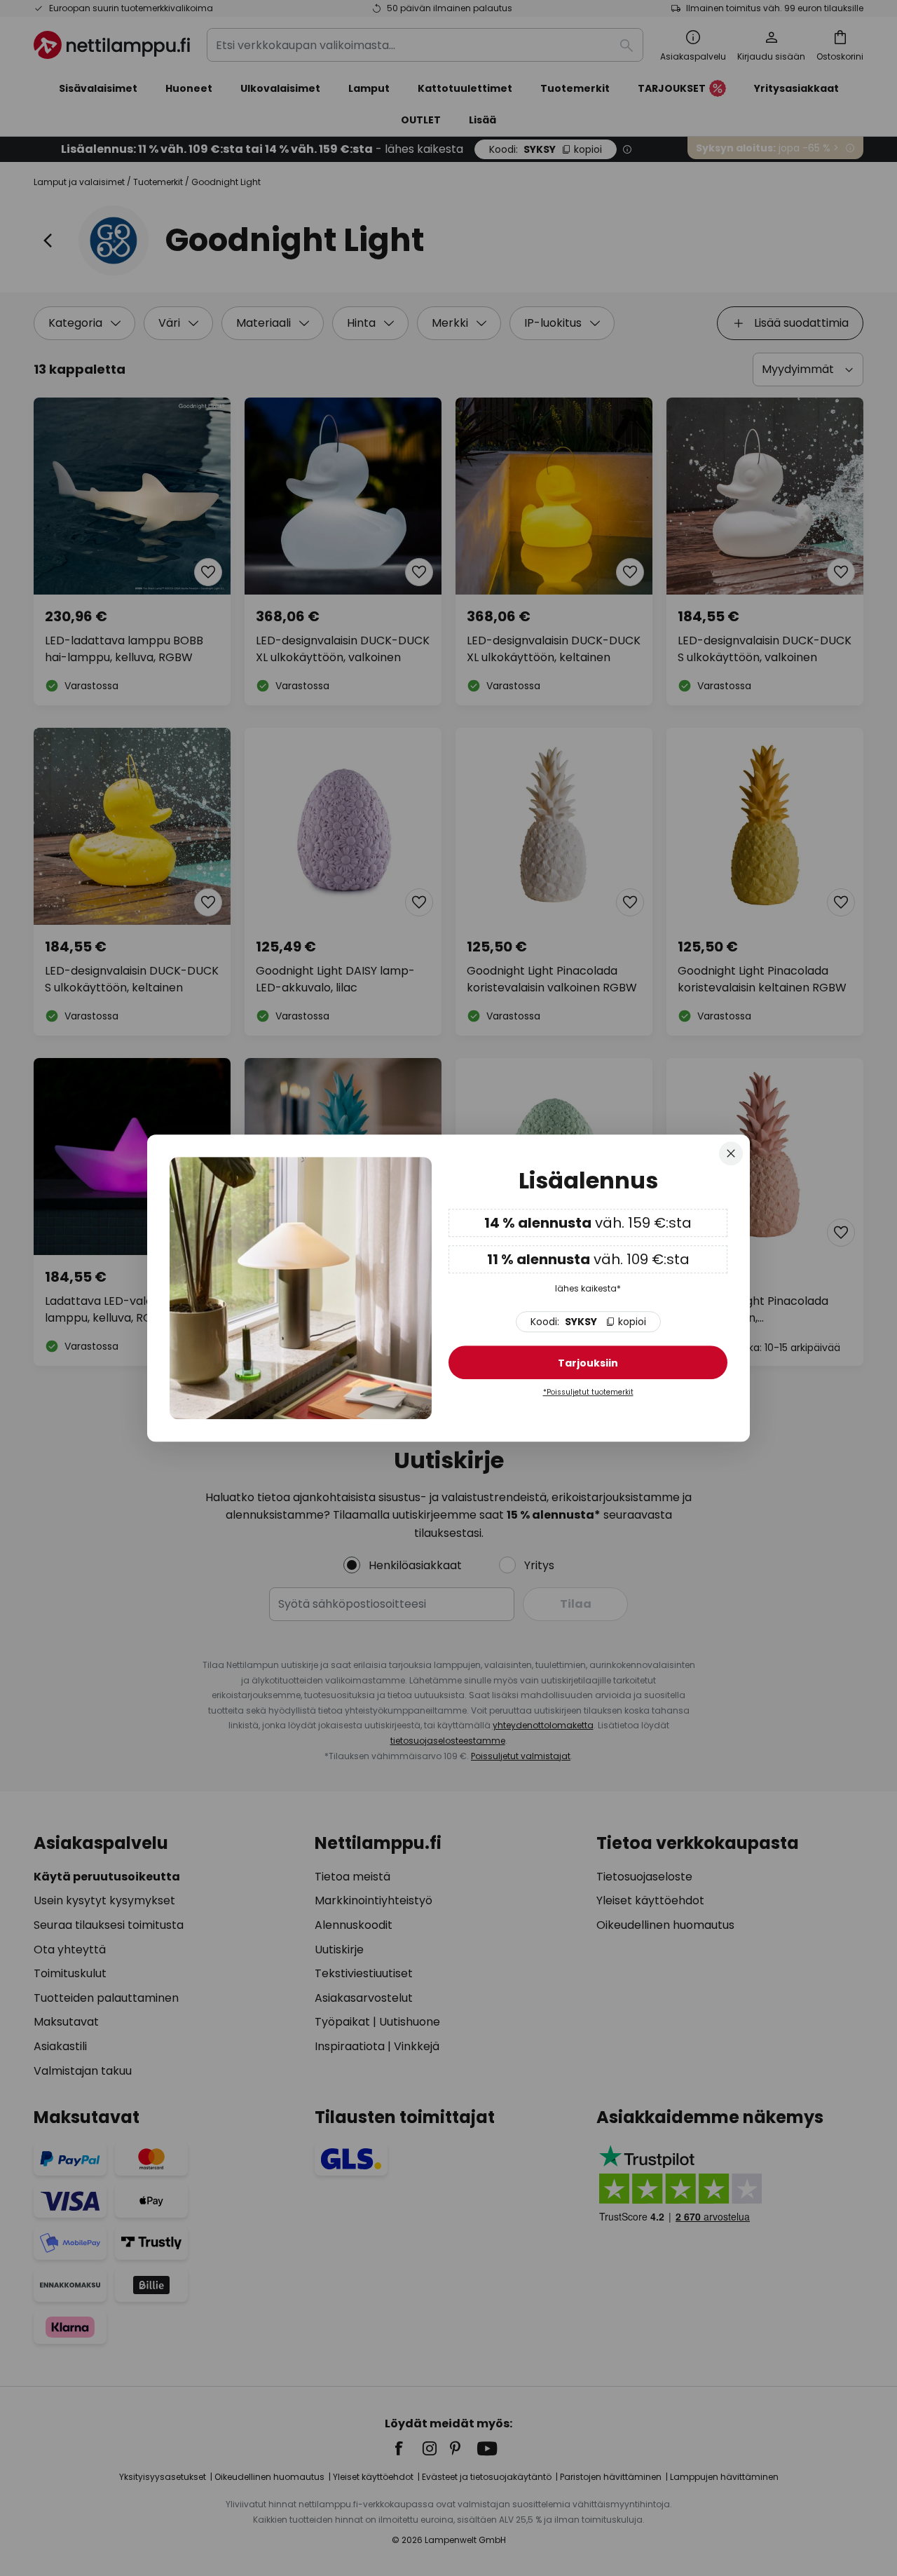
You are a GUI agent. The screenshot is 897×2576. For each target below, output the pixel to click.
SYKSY (588, 1322)
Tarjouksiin (588, 1363)
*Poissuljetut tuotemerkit (588, 1392)
